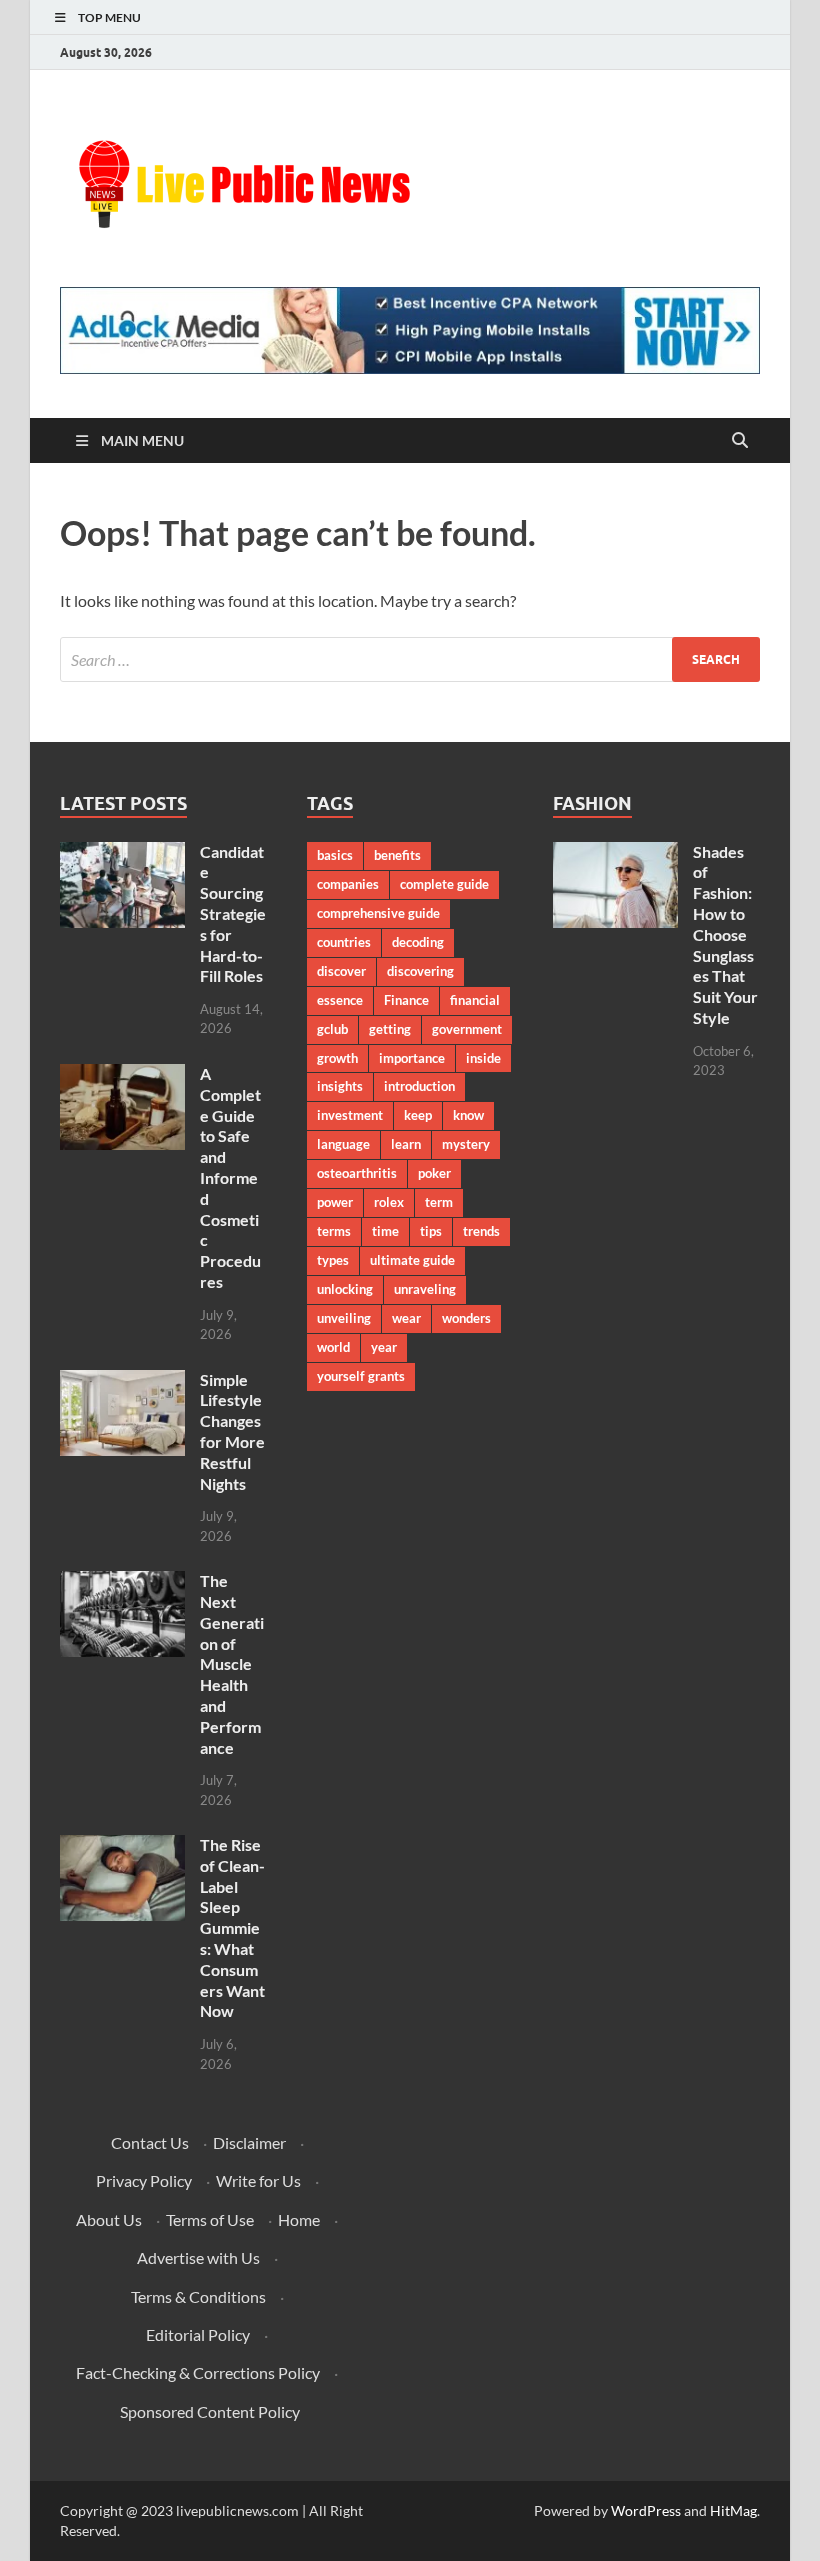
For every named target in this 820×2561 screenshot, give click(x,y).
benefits (397, 855)
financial (475, 1000)
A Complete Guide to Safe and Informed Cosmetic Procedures (230, 1177)
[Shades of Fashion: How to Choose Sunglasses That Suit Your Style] (615, 853)
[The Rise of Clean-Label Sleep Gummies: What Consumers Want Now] (122, 1846)
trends (481, 1231)
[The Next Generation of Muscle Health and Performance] (122, 1582)
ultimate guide (412, 1260)
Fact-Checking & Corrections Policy (198, 2372)
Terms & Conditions (198, 2296)
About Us (109, 2219)
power (335, 1202)
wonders (466, 1318)
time (385, 1231)
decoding (418, 942)
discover (341, 971)
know (468, 1115)
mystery (466, 1144)
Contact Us (150, 2142)
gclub (332, 1029)
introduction (419, 1086)
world (333, 1347)
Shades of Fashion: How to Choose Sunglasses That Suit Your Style (725, 934)
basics (335, 855)
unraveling (425, 1289)
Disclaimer (249, 2142)
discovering (420, 971)
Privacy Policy (144, 2180)
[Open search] (740, 441)
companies (348, 884)
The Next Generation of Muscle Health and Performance (232, 1663)
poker (434, 1173)
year (384, 1347)
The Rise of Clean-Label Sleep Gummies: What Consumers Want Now (232, 1927)
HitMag (733, 2510)
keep (418, 1115)
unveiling (344, 1318)
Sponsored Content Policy (210, 2411)
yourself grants (361, 1376)
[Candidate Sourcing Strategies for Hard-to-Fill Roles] (122, 853)
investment (350, 1115)
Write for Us (258, 2180)
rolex (389, 1202)
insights (340, 1086)
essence (340, 1000)
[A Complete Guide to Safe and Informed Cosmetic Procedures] (122, 1075)
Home (299, 2219)
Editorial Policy (198, 2334)
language (343, 1144)
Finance (406, 1000)
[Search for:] (410, 659)
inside (483, 1058)
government (467, 1029)
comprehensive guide (378, 913)
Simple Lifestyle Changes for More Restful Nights (232, 1431)
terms (334, 1231)
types (333, 1260)
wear (406, 1318)
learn (406, 1144)
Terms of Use (210, 2219)
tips (431, 1231)
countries (344, 942)
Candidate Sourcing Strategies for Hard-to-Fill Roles (233, 914)
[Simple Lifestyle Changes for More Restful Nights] (122, 1381)
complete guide (444, 884)
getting (390, 1029)
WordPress (646, 2510)
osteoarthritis (357, 1173)
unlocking (345, 1289)
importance (412, 1058)
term (439, 1202)
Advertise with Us (198, 2257)
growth (337, 1058)
